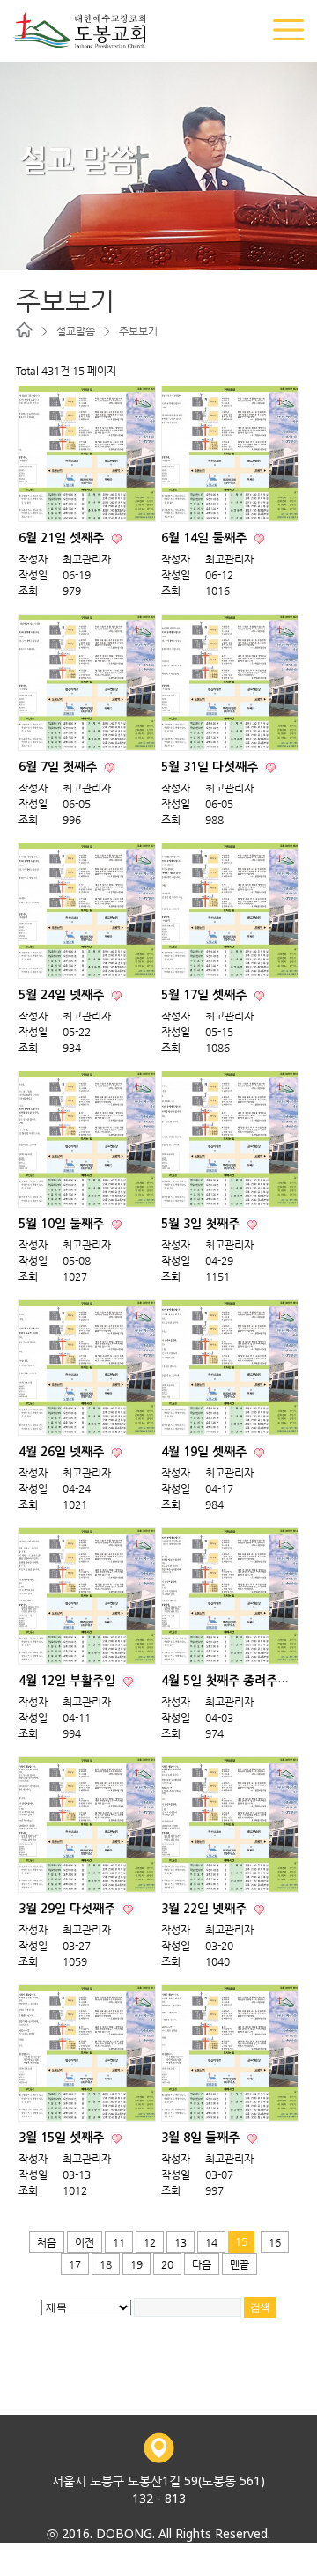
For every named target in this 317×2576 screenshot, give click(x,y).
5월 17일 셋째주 (206, 995)
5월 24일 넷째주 (63, 995)
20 (167, 2264)
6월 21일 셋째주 (63, 538)
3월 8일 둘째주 (202, 2138)
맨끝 (240, 2264)
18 (106, 2264)
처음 (47, 2242)
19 (136, 2264)
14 (211, 2242)
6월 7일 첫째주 (59, 767)
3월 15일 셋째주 (63, 2138)
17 (75, 2264)
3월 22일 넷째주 (206, 1909)
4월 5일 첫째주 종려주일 (227, 1681)
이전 (85, 2242)
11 (119, 2242)
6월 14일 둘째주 (206, 538)
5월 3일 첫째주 (202, 1224)
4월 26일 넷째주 (63, 1452)
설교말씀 (76, 331)
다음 (202, 2264)
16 (275, 2242)
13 (181, 2242)
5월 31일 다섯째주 (211, 767)
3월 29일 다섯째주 (69, 1909)
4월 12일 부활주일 (69, 1681)
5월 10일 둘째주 (63, 1224)
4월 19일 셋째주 (206, 1452)
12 (150, 2242)
